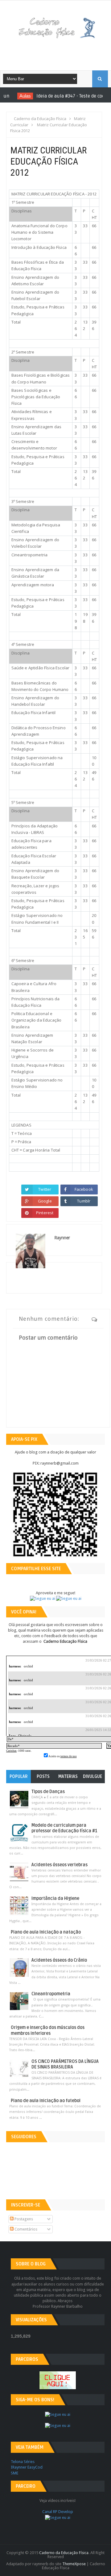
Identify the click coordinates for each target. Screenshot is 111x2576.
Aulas (18, 96)
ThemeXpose (74, 2564)
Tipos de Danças (48, 1792)
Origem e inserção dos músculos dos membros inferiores (48, 2030)
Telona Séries (23, 2462)
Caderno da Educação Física (64, 2553)
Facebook (84, 1189)
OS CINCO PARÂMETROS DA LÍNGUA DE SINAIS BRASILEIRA (65, 2064)
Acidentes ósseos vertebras (60, 1865)
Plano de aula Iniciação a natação (46, 1932)
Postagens (23, 2219)
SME (14, 2473)
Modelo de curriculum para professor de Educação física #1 (64, 1828)
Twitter (45, 1189)
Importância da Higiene (55, 1899)
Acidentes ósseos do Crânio (59, 1960)
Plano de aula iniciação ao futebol (46, 2101)
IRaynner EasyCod (27, 2467)
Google (45, 1201)
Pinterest (45, 1213)
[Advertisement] (60, 52)
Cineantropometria (51, 1994)
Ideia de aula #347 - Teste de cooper (67, 96)
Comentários (25, 2229)
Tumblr (84, 1201)
